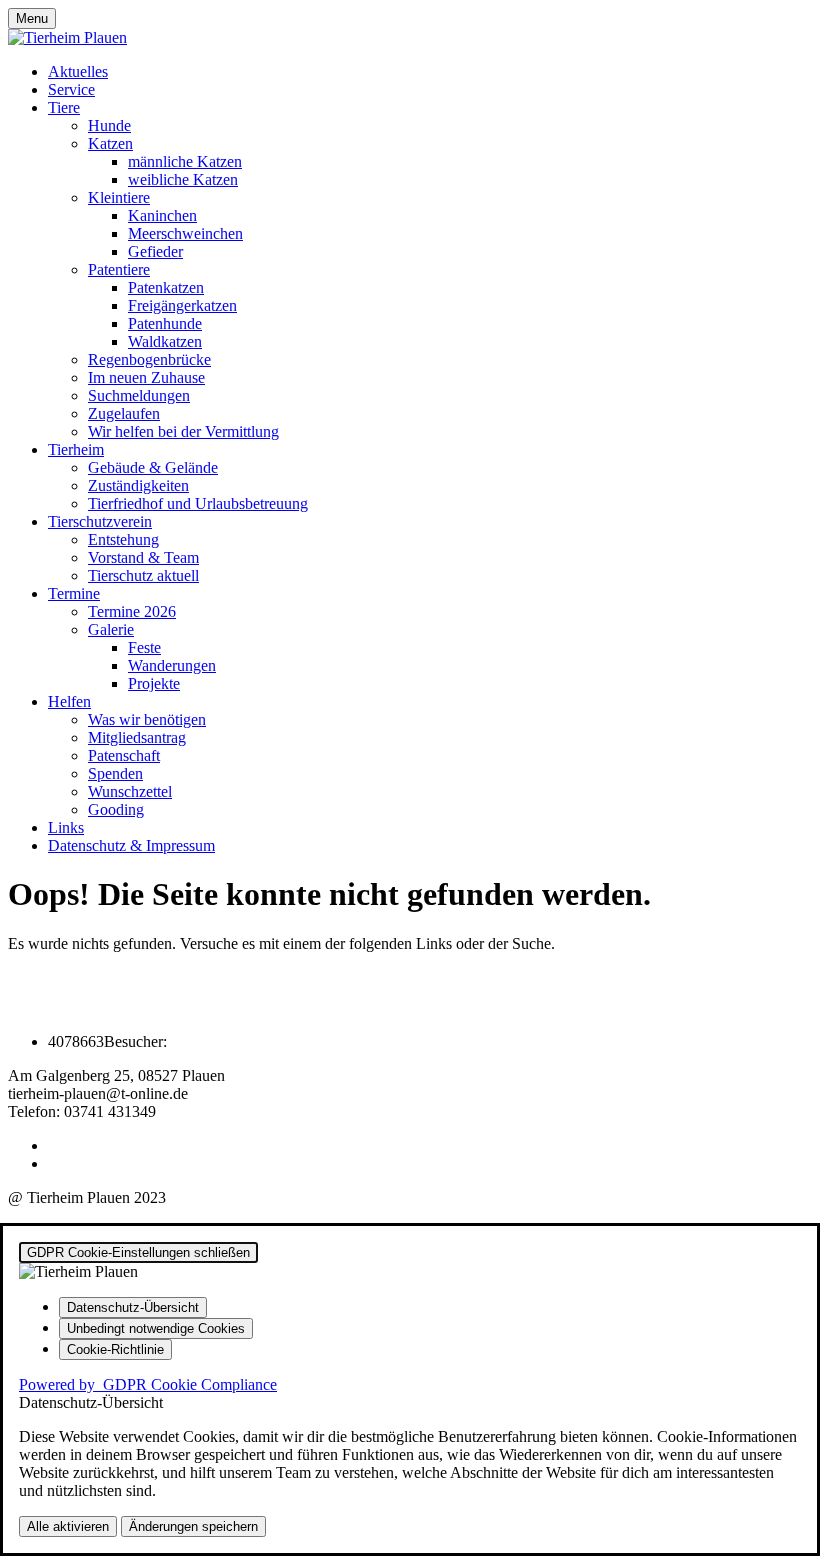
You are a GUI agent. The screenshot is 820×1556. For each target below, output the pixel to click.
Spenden (115, 773)
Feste (144, 647)
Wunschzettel (130, 791)
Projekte (154, 683)
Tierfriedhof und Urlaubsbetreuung (198, 503)
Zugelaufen (124, 413)
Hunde (109, 125)
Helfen (69, 701)
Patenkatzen (166, 287)
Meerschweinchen (185, 233)
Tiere (64, 107)
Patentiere (119, 269)
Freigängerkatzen (182, 305)
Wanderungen (172, 665)
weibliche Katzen (183, 179)
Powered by (148, 1384)
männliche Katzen (185, 161)
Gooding (116, 809)
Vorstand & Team (143, 557)
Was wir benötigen (147, 719)
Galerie (111, 629)
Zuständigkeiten (138, 485)
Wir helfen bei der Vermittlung (183, 431)
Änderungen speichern (193, 1526)
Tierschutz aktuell (143, 575)
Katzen (110, 143)
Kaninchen (162, 215)
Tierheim (76, 449)
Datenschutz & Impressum (131, 845)
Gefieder (155, 251)
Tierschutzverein (100, 521)
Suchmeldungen (139, 395)
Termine (74, 593)
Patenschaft (124, 755)
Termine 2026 (132, 611)
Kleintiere (119, 197)
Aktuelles (78, 71)
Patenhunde (165, 323)
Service (71, 89)
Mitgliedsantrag (137, 737)
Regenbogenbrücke (149, 359)
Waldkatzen (165, 341)
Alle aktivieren (68, 1526)
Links (66, 827)
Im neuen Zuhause (146, 377)
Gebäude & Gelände (153, 467)
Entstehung (123, 539)
